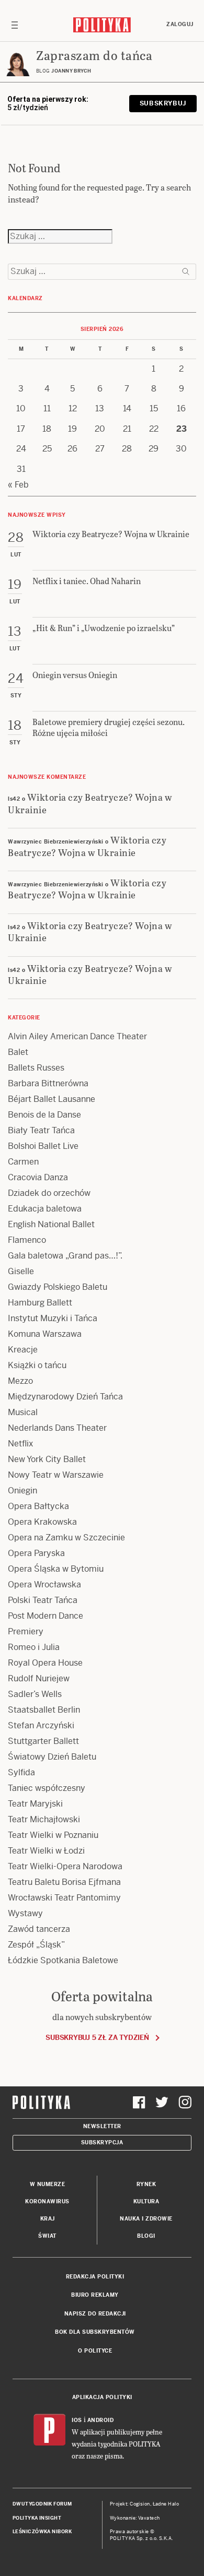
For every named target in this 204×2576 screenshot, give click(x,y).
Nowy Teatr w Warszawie (56, 1475)
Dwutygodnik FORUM (42, 2504)
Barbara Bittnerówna (48, 1083)
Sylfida (21, 1772)
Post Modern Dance (46, 1616)
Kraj (48, 2219)
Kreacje (23, 1350)
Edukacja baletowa (45, 1209)
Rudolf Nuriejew (39, 1678)
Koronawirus (47, 2201)
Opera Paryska (36, 1553)
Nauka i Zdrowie (146, 2219)
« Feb (18, 485)
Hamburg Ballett (40, 1303)
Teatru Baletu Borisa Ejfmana (64, 1882)
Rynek (146, 2184)
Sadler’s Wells (35, 1694)
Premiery (26, 1631)
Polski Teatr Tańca (43, 1600)
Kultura (146, 2201)
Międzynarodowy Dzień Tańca (65, 1397)
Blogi (146, 2236)
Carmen (23, 1162)
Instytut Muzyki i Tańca (53, 1318)
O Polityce (95, 2351)
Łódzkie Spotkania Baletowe (63, 1960)
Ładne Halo (166, 2504)
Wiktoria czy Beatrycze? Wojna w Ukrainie (90, 803)
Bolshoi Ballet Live (43, 1146)
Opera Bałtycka (38, 1506)
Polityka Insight (37, 2518)
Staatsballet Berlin (44, 1710)
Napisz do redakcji (95, 2314)
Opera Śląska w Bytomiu (56, 1569)
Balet (18, 1052)
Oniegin (22, 1491)
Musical (23, 1412)
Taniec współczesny (47, 1788)
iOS (77, 2420)
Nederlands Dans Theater (57, 1428)
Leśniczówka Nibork (42, 2532)
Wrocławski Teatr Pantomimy (64, 1898)
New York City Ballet (47, 1459)
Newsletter (102, 2126)
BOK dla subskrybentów (95, 2332)
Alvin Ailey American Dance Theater (77, 1036)
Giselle (21, 1271)
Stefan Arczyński (41, 1725)
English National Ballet (51, 1224)
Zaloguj (180, 24)
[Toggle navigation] (15, 25)
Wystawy (25, 1913)
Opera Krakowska (42, 1522)
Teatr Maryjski (35, 1804)
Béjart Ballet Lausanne (52, 1099)
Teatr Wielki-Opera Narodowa (65, 1866)
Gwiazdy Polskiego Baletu (58, 1287)
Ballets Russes (36, 1068)
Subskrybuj (163, 103)
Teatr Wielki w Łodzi (46, 1851)
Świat (47, 2236)
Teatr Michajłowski (44, 1819)
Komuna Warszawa (45, 1334)
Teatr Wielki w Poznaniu (53, 1835)
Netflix (20, 1444)
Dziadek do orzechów (49, 1193)
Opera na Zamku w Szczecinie (66, 1538)
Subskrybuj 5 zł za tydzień (97, 2038)
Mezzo (20, 1381)
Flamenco (27, 1240)
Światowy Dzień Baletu (52, 1757)
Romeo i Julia (34, 1647)
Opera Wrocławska (44, 1584)
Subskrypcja (102, 2142)
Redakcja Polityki (95, 2277)
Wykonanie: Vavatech (135, 2518)
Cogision (140, 2504)
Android (101, 2420)
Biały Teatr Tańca (41, 1130)
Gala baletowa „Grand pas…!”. (65, 1256)
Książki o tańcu (37, 1365)
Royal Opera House (45, 1663)
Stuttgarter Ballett (43, 1741)
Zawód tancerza (39, 1929)
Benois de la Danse (44, 1115)
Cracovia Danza (38, 1177)
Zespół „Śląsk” (36, 1945)
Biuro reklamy (95, 2295)
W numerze (48, 2184)
